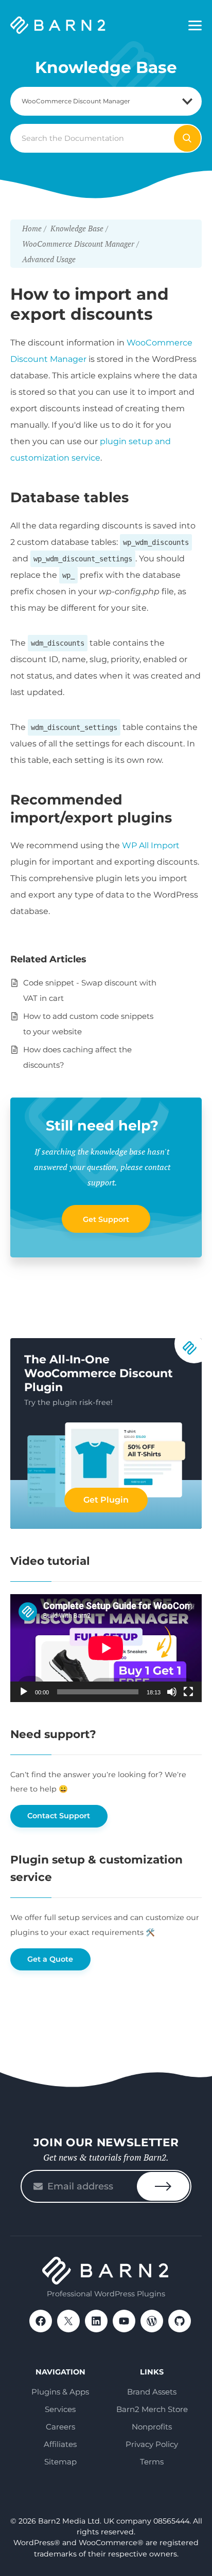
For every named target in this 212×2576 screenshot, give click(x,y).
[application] (106, 1648)
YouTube (124, 2321)
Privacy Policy (152, 2444)
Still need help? (102, 1126)
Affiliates (60, 2444)
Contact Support (59, 1816)
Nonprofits (152, 2427)
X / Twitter (68, 2321)
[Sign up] (163, 2186)
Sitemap (60, 2462)
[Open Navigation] (195, 26)
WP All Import (151, 845)
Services (60, 2409)
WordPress (152, 2321)
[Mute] (172, 1692)
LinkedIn (96, 2321)
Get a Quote (50, 1959)
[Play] (24, 1692)
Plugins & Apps (60, 2392)
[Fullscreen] (188, 1692)
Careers (60, 2427)
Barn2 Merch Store (152, 2409)
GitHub (180, 2321)
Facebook (41, 2321)
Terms (152, 2462)
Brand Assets (152, 2392)
